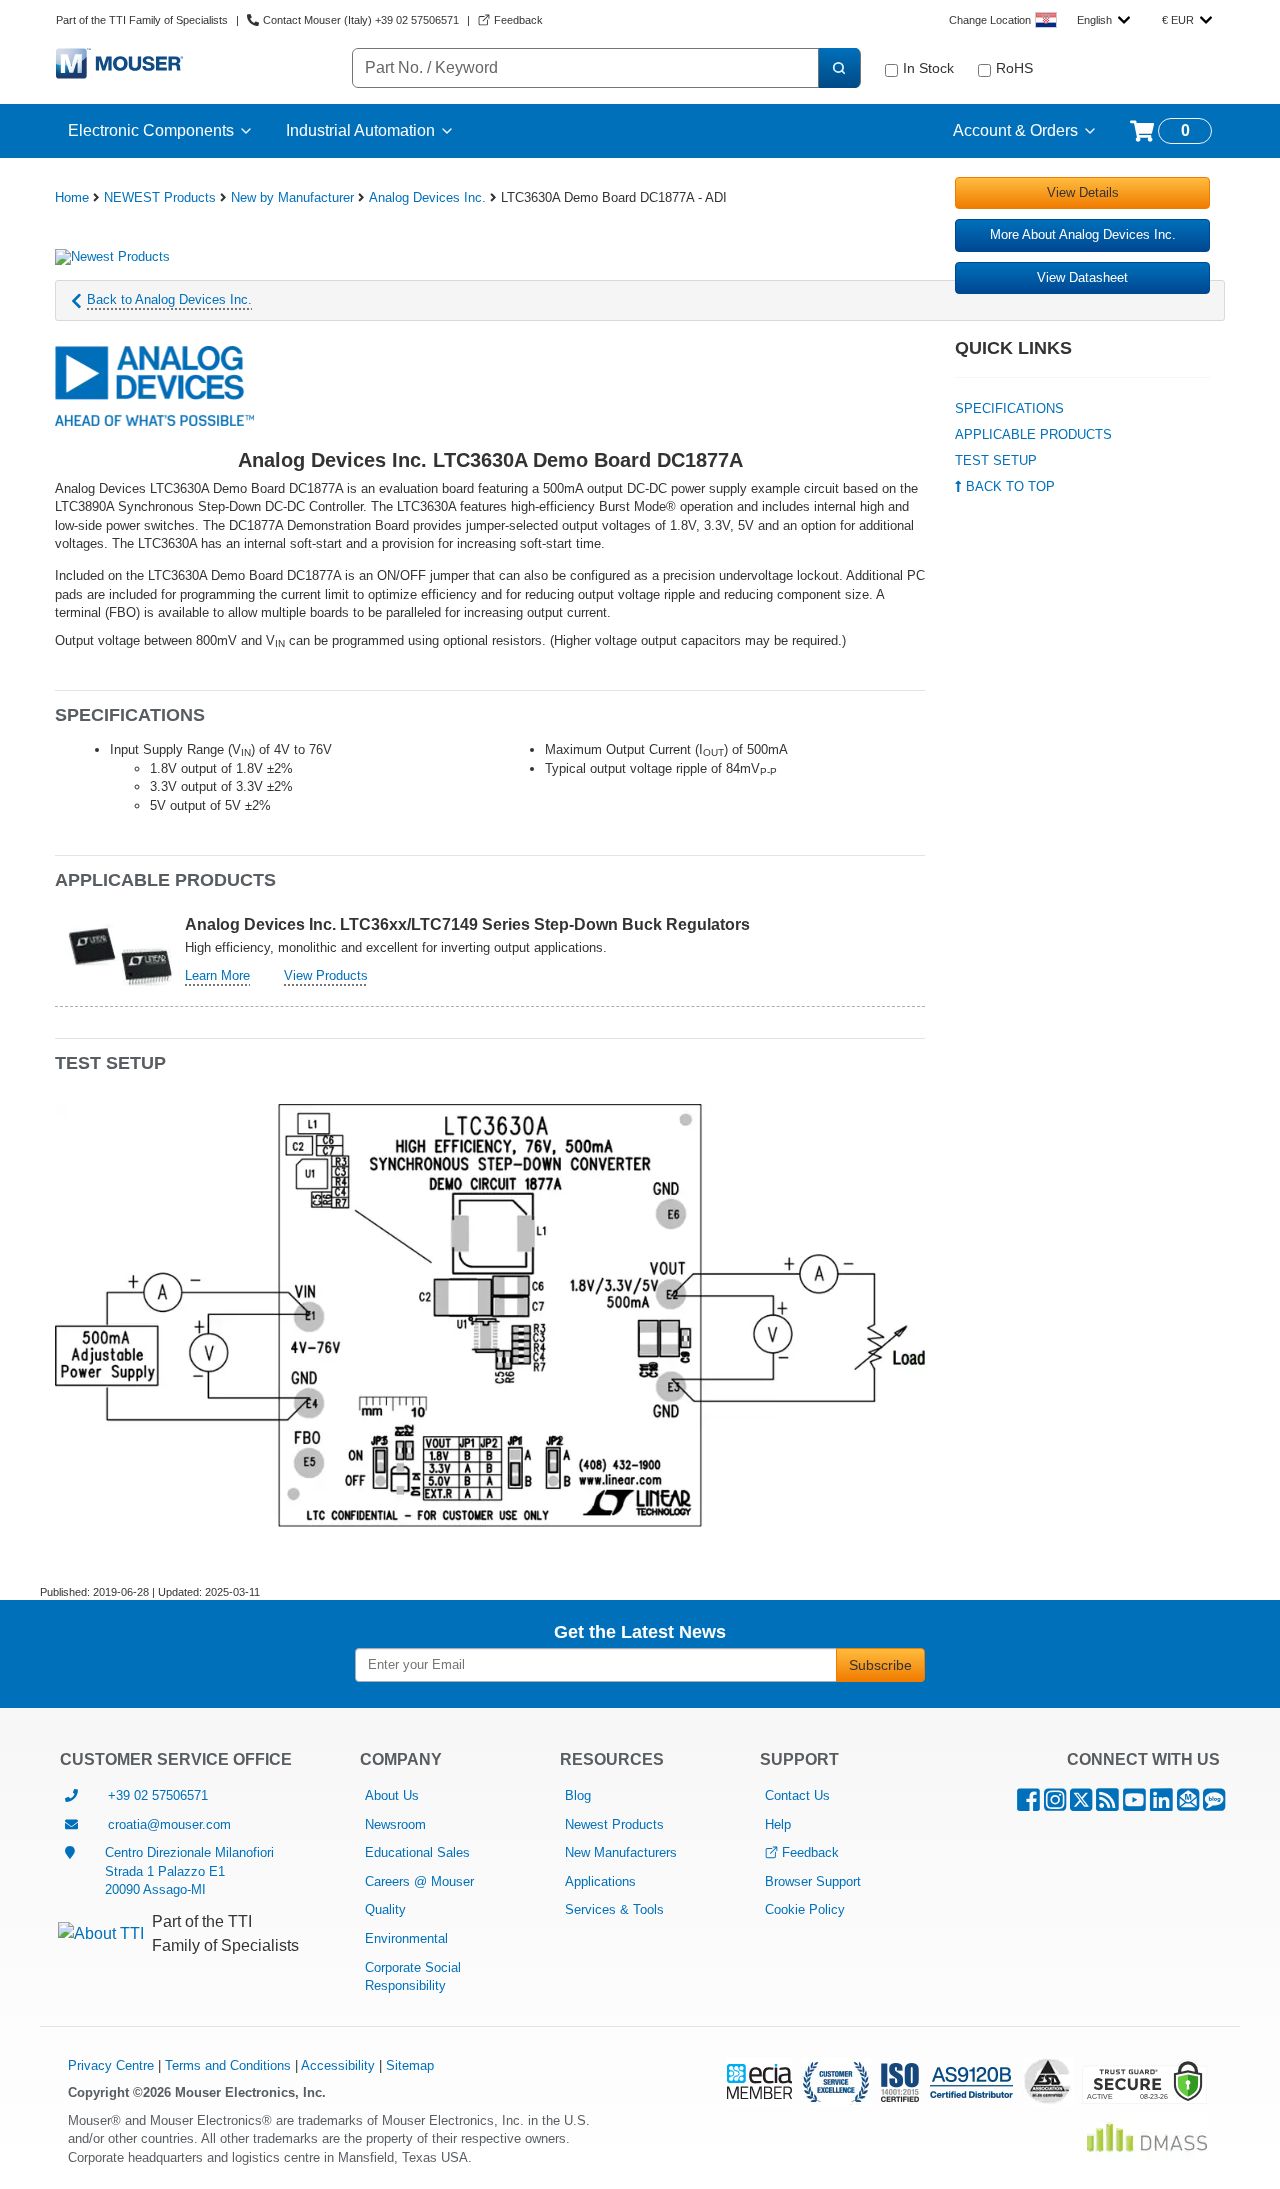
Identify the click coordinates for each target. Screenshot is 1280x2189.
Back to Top (1008, 486)
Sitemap (410, 2065)
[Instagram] (1055, 1804)
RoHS (1014, 68)
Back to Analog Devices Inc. (169, 299)
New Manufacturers (621, 1852)
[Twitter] (1081, 1804)
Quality (385, 1909)
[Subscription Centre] (1188, 1804)
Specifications (1009, 408)
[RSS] (1107, 1804)
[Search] (839, 68)
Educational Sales (417, 1852)
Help (778, 1824)
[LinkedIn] (1161, 1804)
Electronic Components (151, 130)
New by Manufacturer (292, 197)
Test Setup (996, 460)
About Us (392, 1795)
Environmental (406, 1938)
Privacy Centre (111, 2065)
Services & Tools (614, 1909)
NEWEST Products (160, 197)
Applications (600, 1881)
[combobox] (1103, 20)
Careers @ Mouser (419, 1881)
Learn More (217, 975)
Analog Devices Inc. (427, 197)
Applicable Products (1033, 434)
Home (72, 197)
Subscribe (880, 1665)
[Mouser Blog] (1214, 1804)
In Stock (928, 68)
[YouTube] (1134, 1804)
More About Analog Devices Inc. (1083, 234)
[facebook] (1028, 1804)
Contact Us (797, 1795)
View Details (1083, 192)
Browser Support (813, 1881)
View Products (326, 975)
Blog (578, 1795)
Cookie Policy (805, 1909)
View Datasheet (1082, 277)
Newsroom (395, 1824)
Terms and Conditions (228, 2065)
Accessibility (338, 2065)
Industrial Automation (360, 130)
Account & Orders (1015, 130)
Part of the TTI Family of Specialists (142, 20)
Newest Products (614, 1824)
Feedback (810, 1852)
